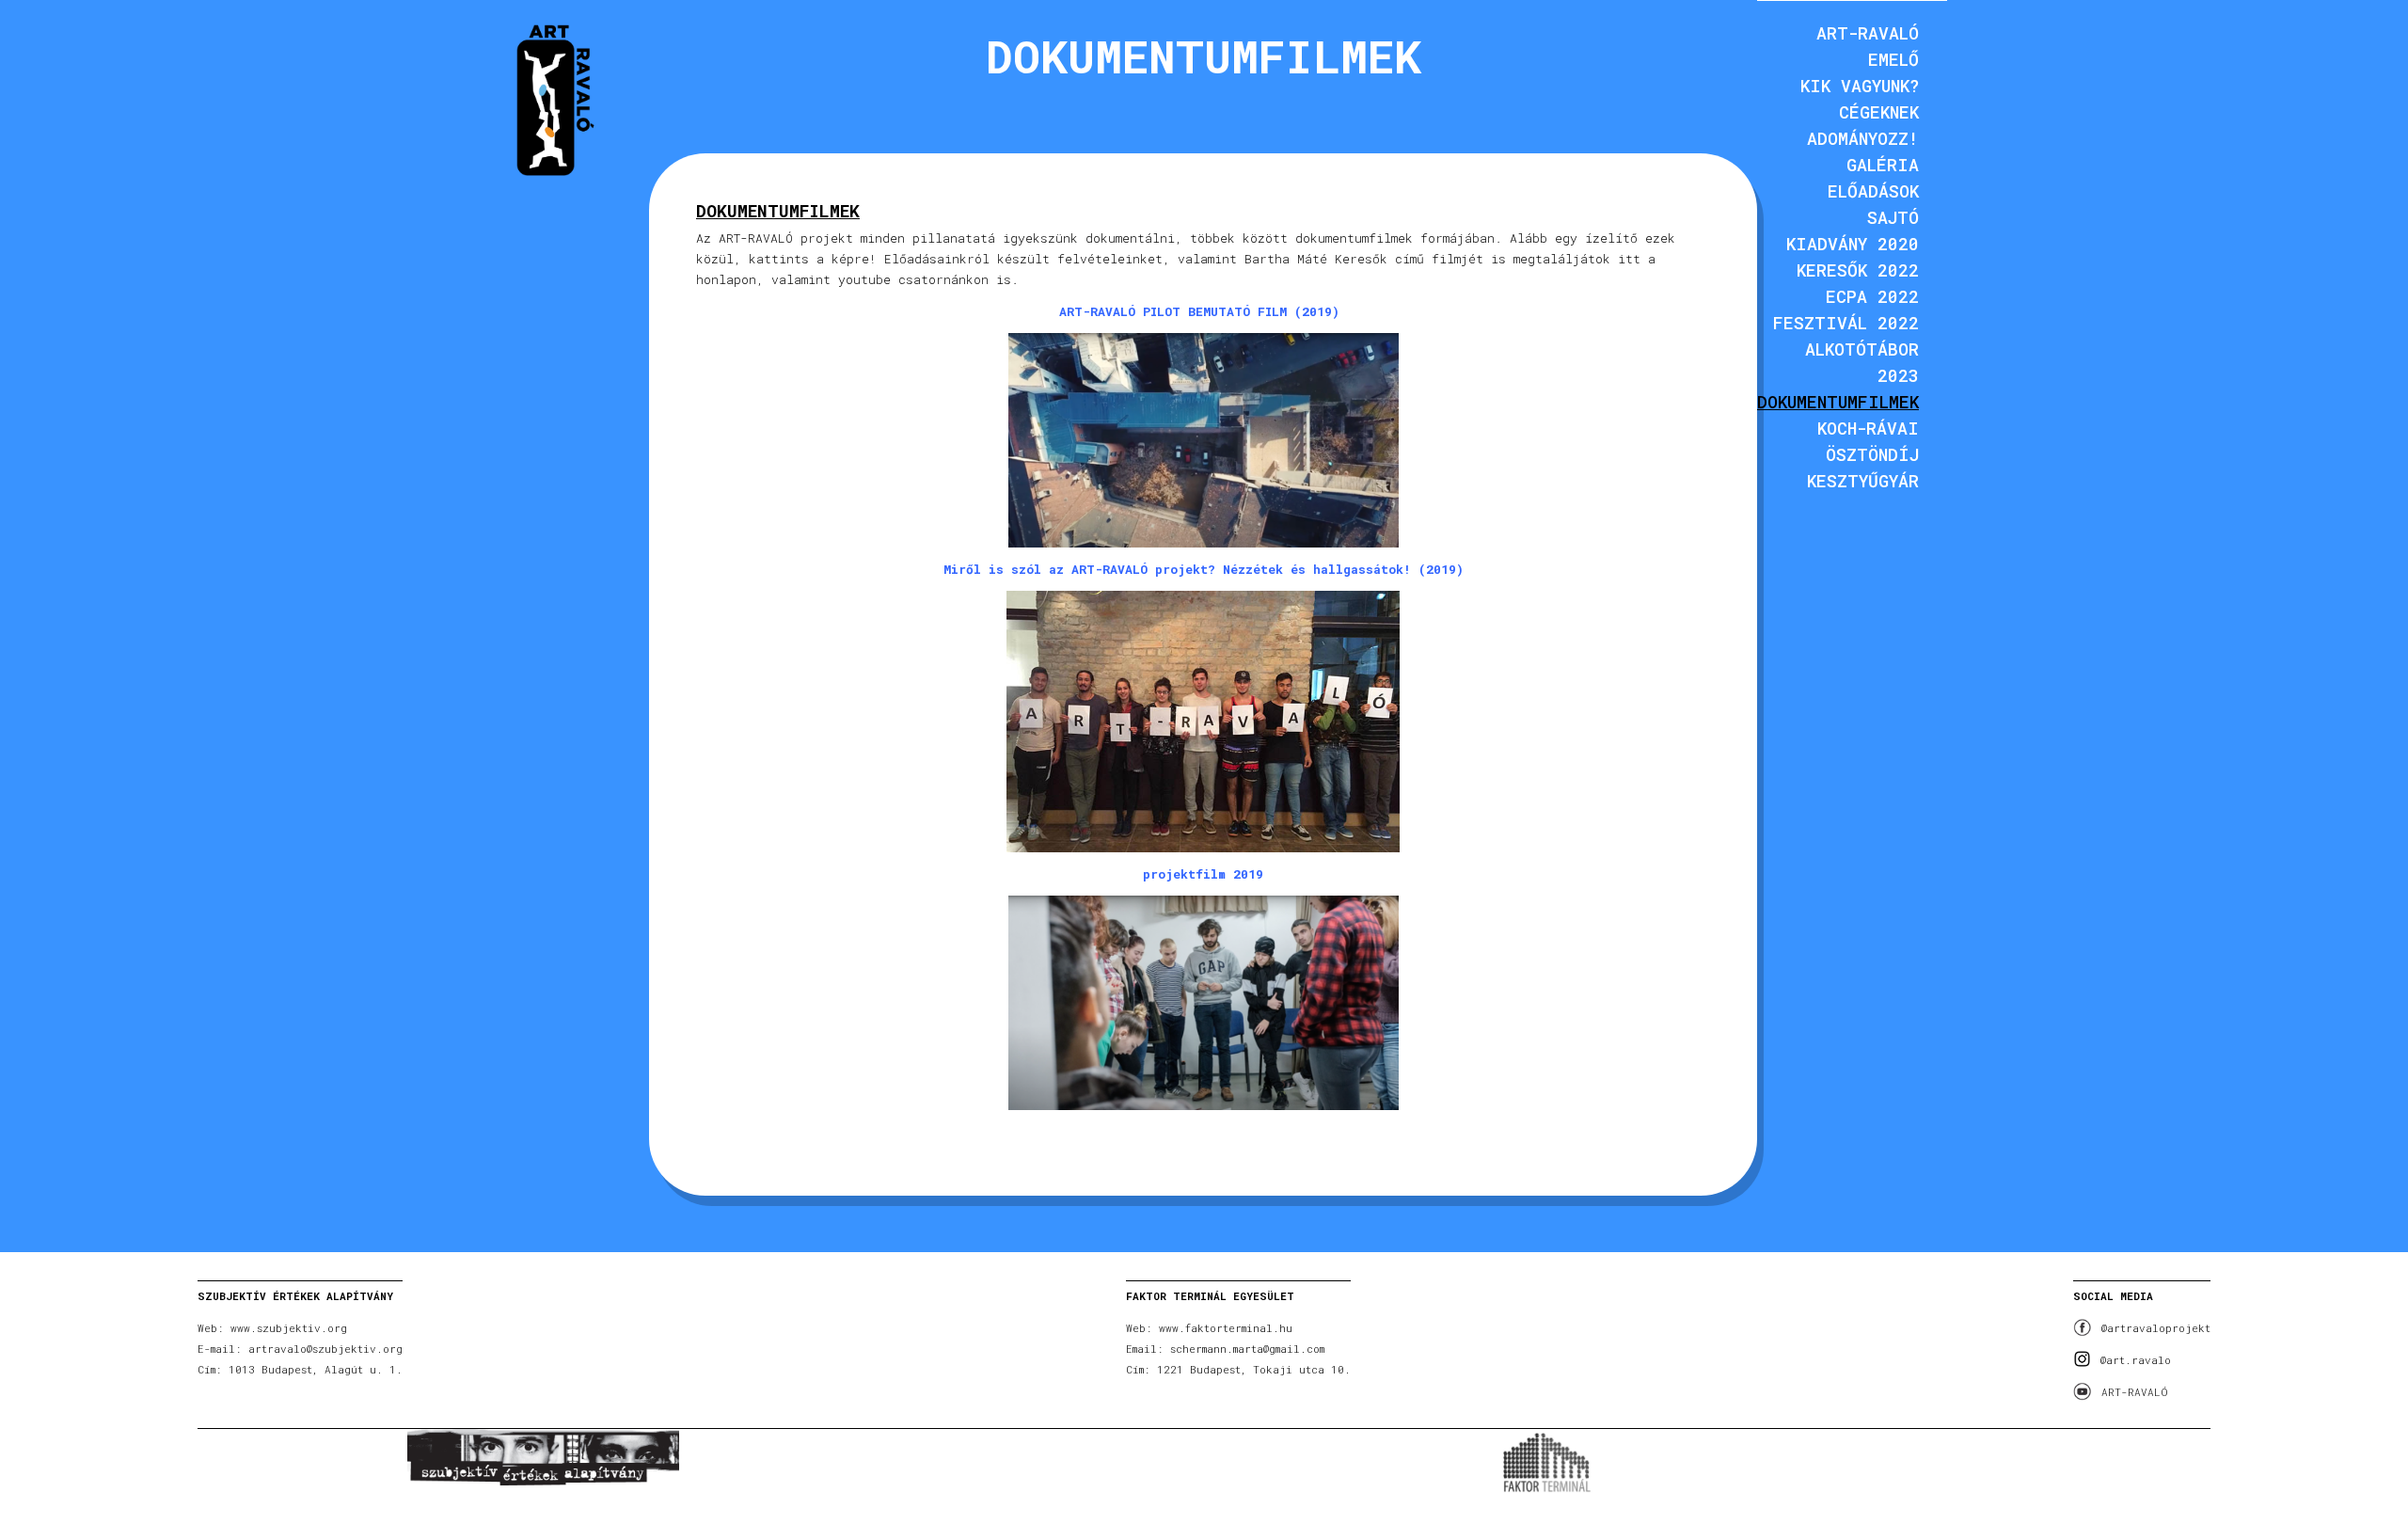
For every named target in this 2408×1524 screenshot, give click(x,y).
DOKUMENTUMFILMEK (1838, 402)
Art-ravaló (1868, 33)
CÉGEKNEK (1879, 112)
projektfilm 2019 (1203, 874)
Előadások (1873, 191)
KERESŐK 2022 (1858, 270)
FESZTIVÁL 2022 (1846, 323)
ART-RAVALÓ (2135, 1392)
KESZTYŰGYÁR (1863, 481)
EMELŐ (1893, 59)
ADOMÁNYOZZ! (1863, 138)
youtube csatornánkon (913, 279)
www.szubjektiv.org (289, 1328)
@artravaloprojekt (2156, 1328)
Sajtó (1893, 217)
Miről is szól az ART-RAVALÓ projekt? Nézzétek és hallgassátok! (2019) (1204, 569)
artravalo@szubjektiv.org (325, 1349)
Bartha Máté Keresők (1316, 259)
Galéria (1883, 165)
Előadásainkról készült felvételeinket (1023, 259)
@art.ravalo (2136, 1360)
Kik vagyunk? (1860, 86)
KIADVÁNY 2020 (1853, 244)
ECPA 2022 (1872, 296)
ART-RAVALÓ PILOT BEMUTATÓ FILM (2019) (1199, 311)
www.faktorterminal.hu (1226, 1328)
